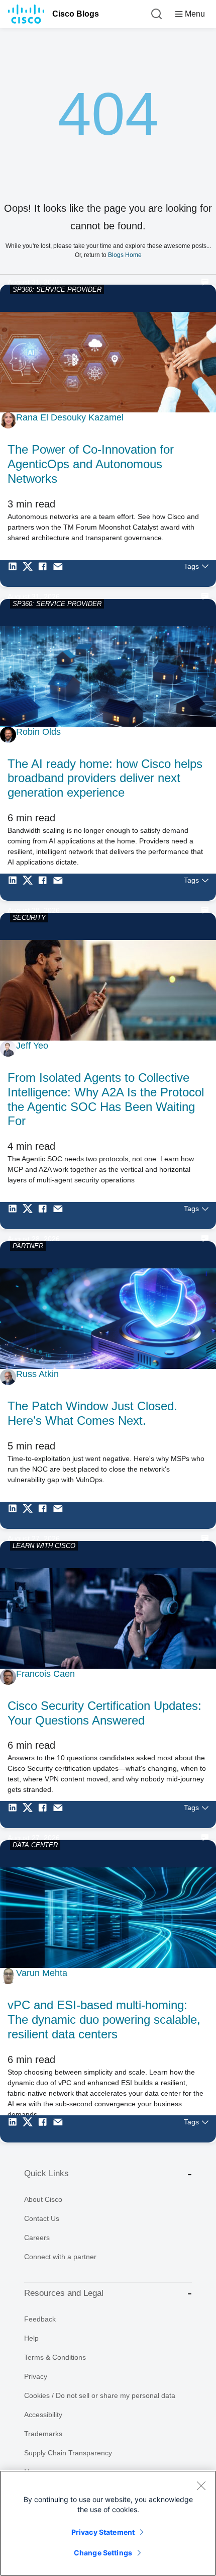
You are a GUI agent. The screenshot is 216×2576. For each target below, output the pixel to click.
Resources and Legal (64, 2293)
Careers (37, 2238)
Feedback (40, 2319)
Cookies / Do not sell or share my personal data (100, 2395)
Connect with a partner (60, 2257)
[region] (108, 2523)
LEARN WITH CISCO (44, 1546)
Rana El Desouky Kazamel (70, 417)
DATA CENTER (35, 1845)
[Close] (201, 2485)
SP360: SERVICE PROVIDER (57, 289)
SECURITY (29, 918)
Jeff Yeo (32, 1046)
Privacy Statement (103, 2532)
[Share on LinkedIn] (15, 573)
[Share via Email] (60, 573)
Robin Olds (38, 732)
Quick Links (46, 2173)
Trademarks (43, 2434)
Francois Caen (45, 1674)
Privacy (36, 2376)
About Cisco (43, 2199)
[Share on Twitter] (30, 573)
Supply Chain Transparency (68, 2453)
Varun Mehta (42, 1973)
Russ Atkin (37, 1374)
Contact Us (42, 2218)
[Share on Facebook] (45, 573)
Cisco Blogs (76, 14)
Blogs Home (125, 255)
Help (31, 2338)
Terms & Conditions (55, 2357)
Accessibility (43, 2415)
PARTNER (28, 1246)
